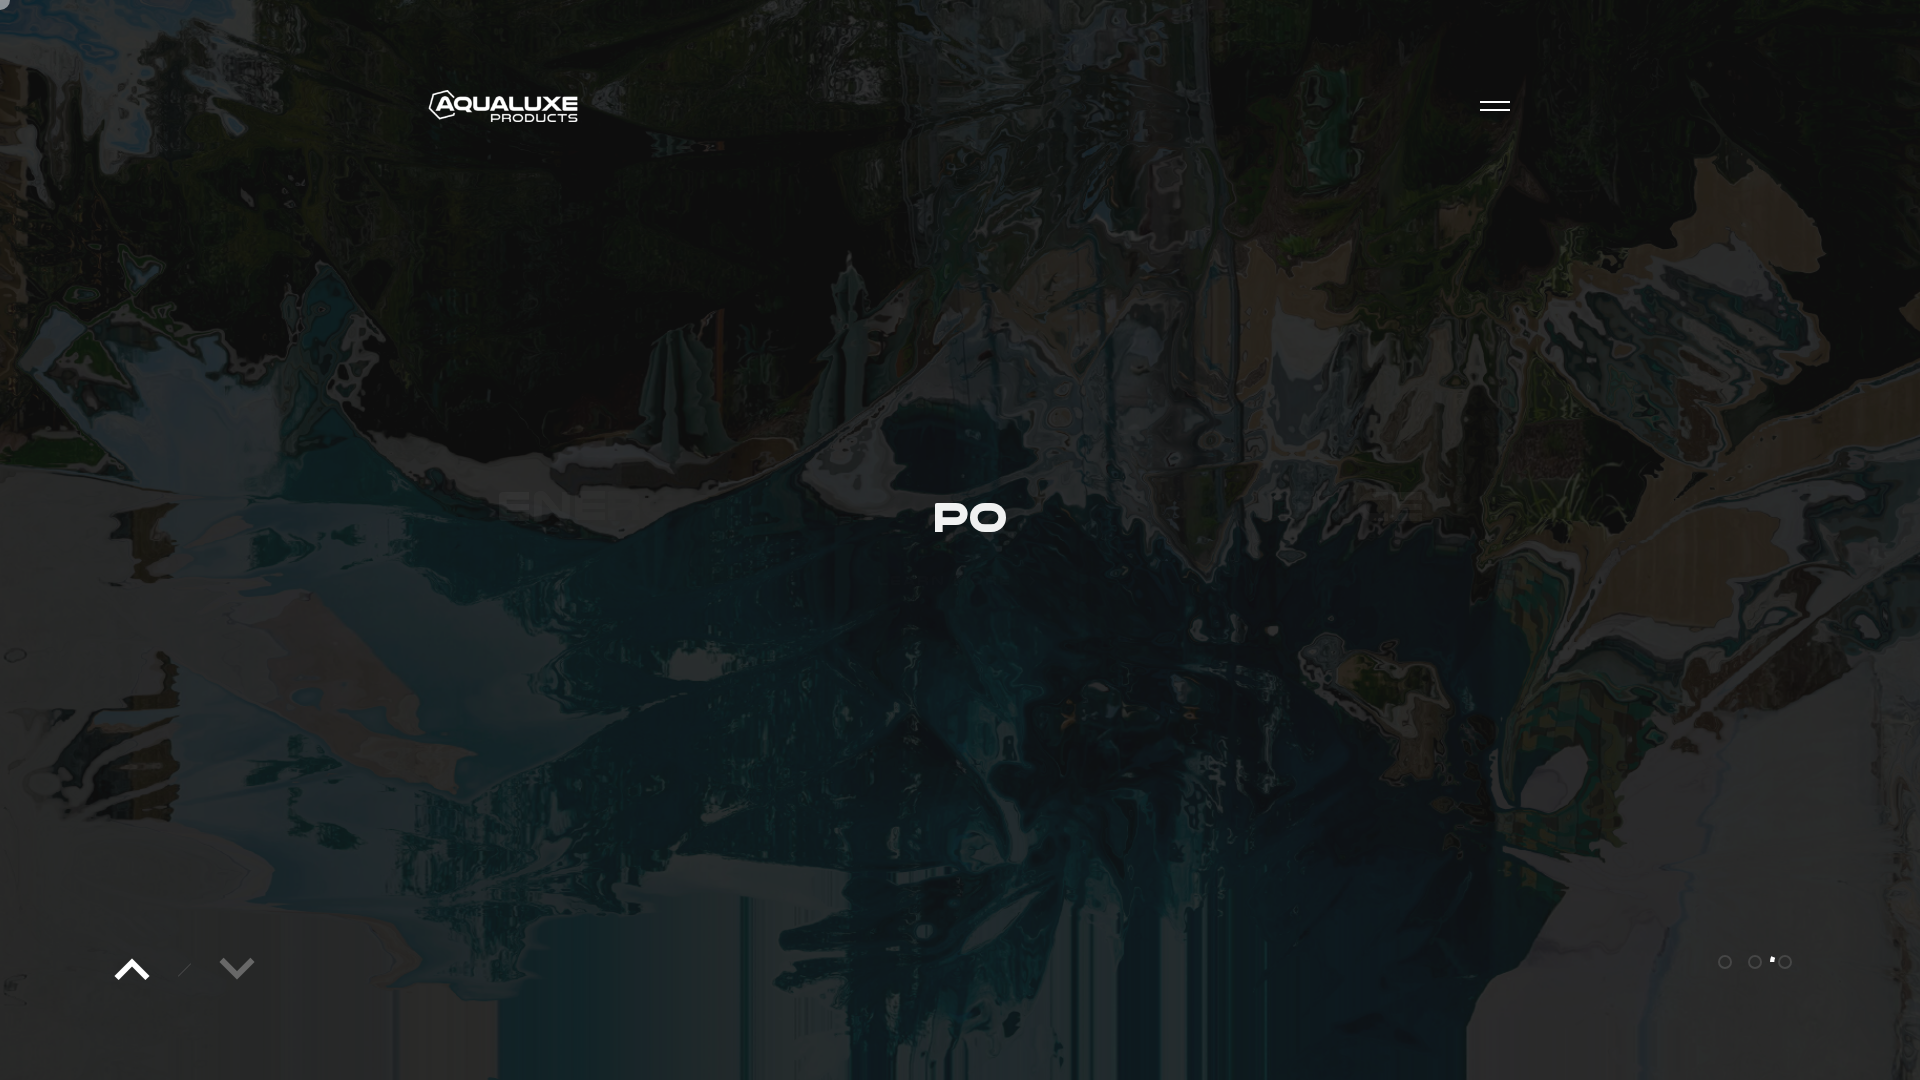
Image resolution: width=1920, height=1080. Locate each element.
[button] (132, 970)
